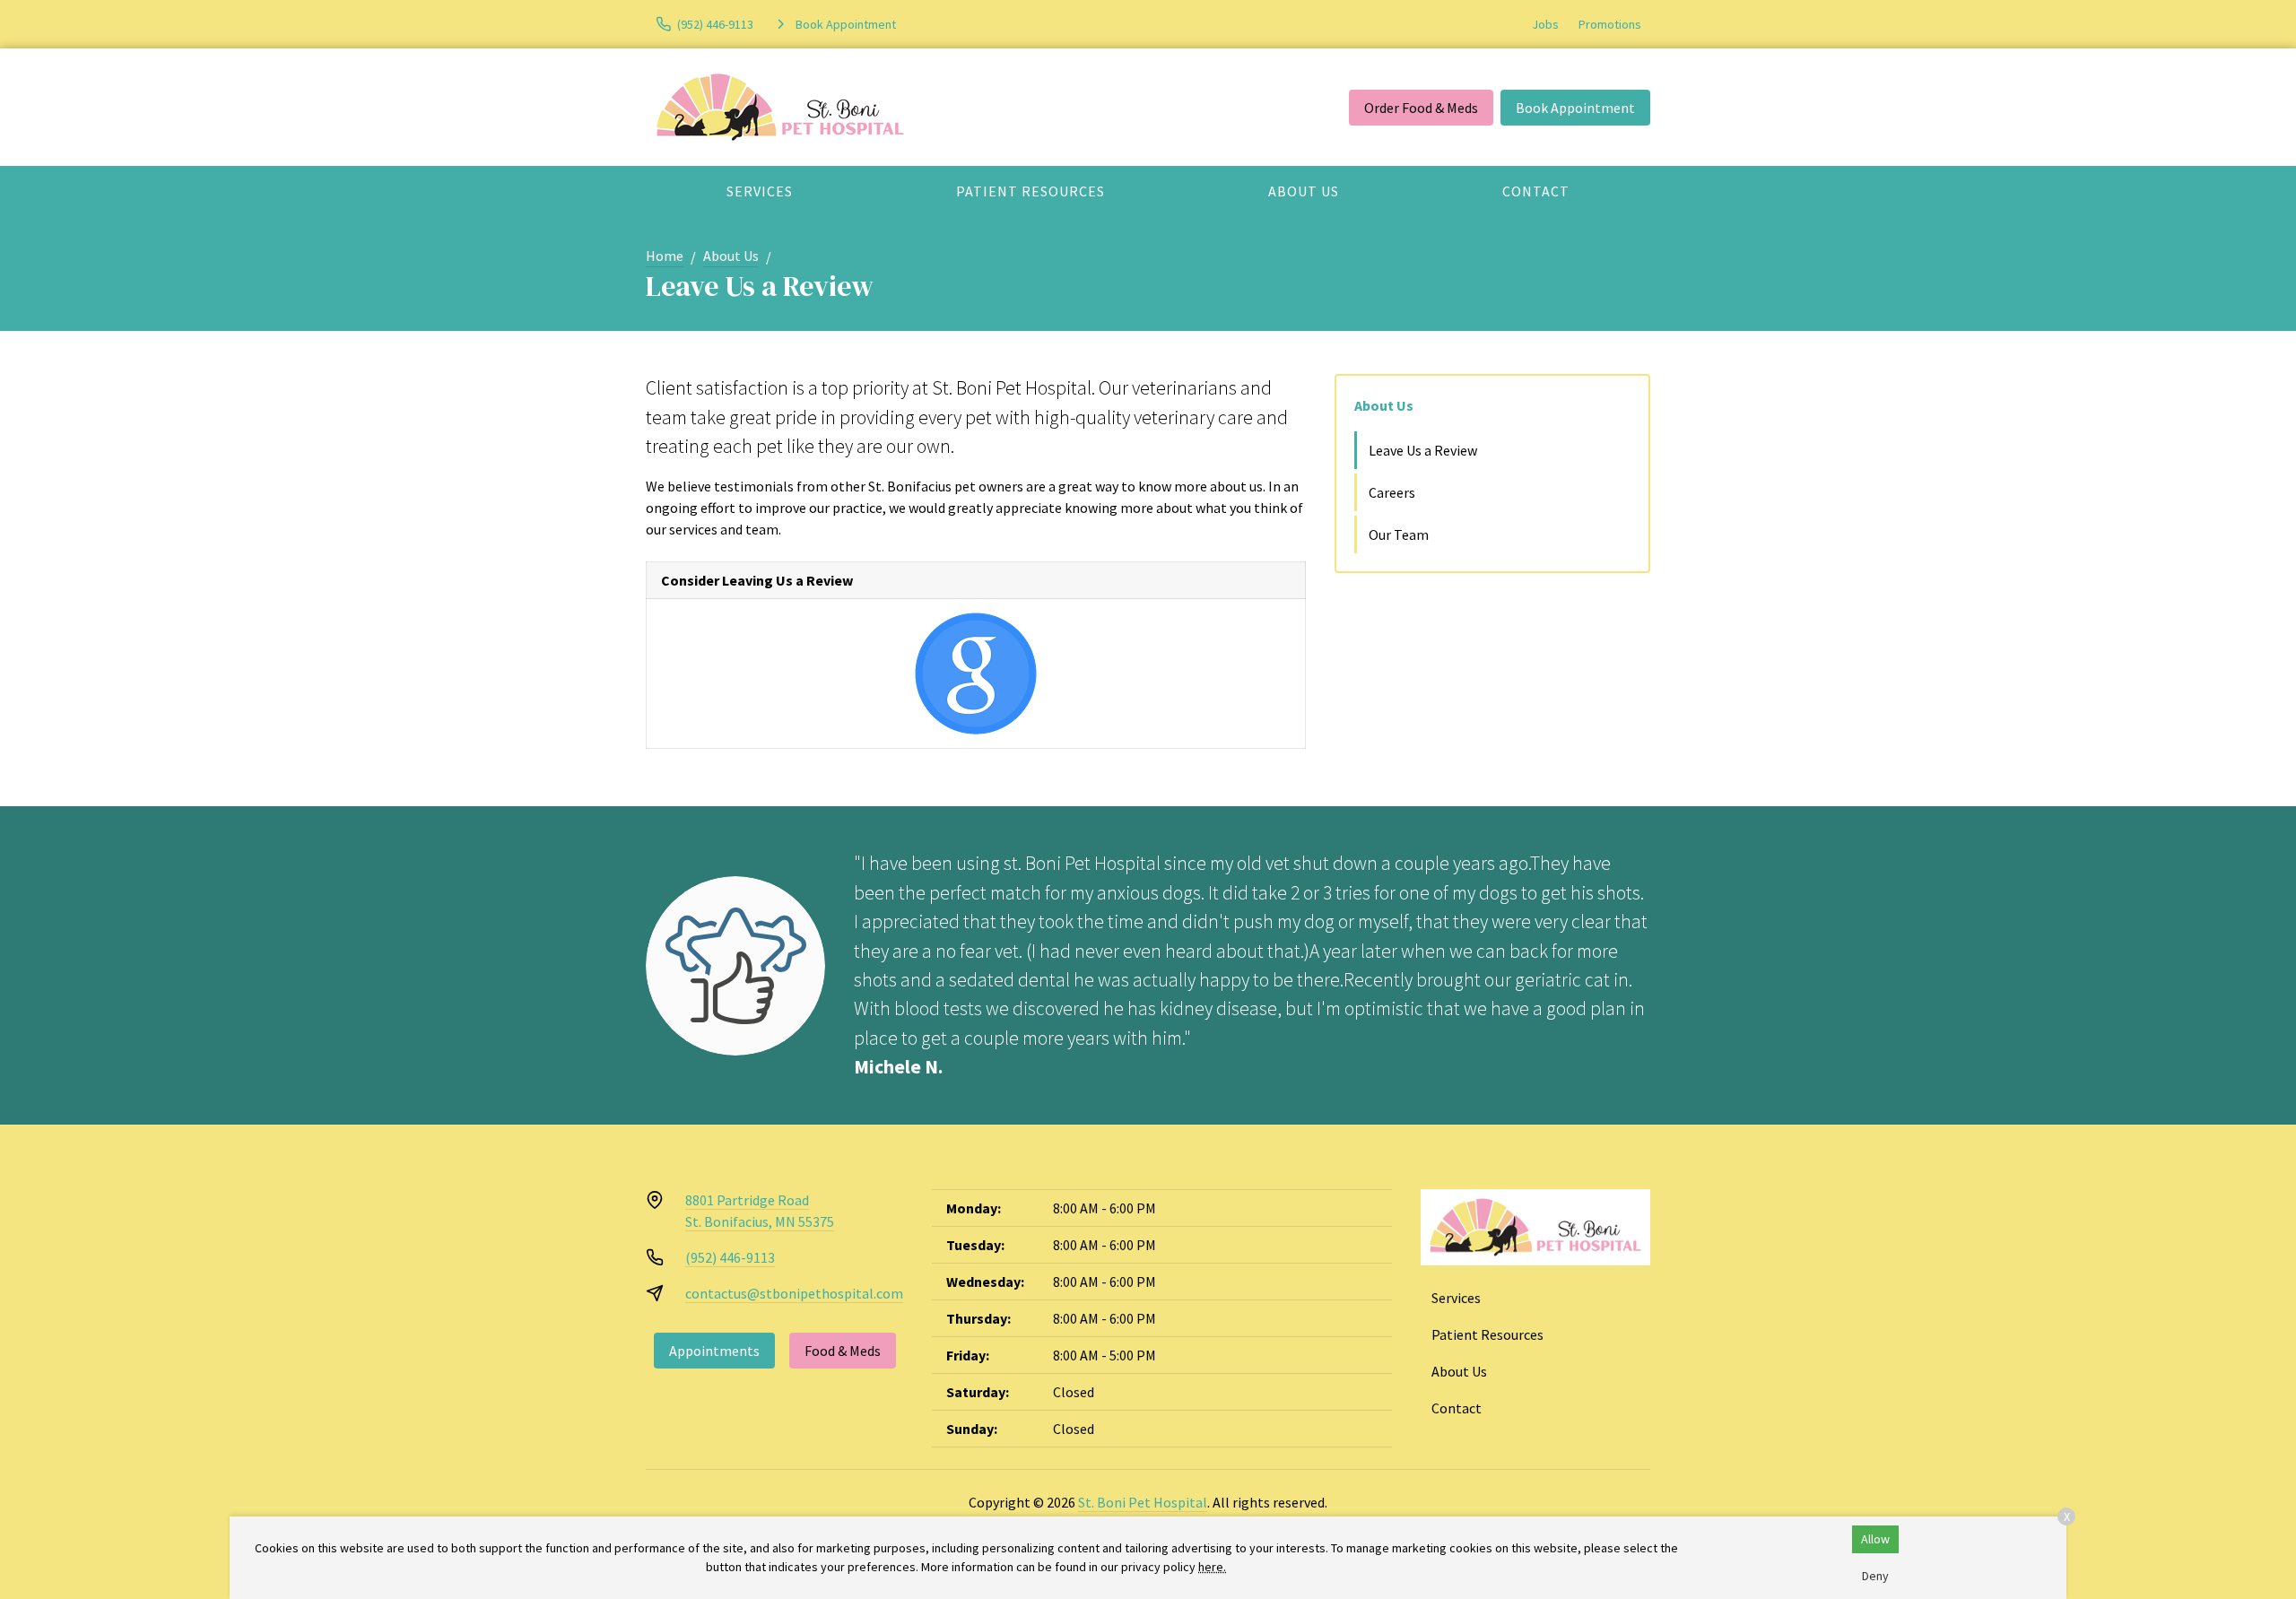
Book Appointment (1575, 108)
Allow (1875, 1539)
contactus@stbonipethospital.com (794, 1293)
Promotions (1610, 24)
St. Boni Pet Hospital (1143, 1502)
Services (760, 191)
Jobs (1545, 24)
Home (665, 256)
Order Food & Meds (1421, 108)
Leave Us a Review (1423, 450)
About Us (1304, 191)
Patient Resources (1031, 191)
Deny (1875, 1576)
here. (1212, 1567)
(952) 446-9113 (730, 1257)
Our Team (1399, 534)
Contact (1536, 191)
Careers (1392, 492)
